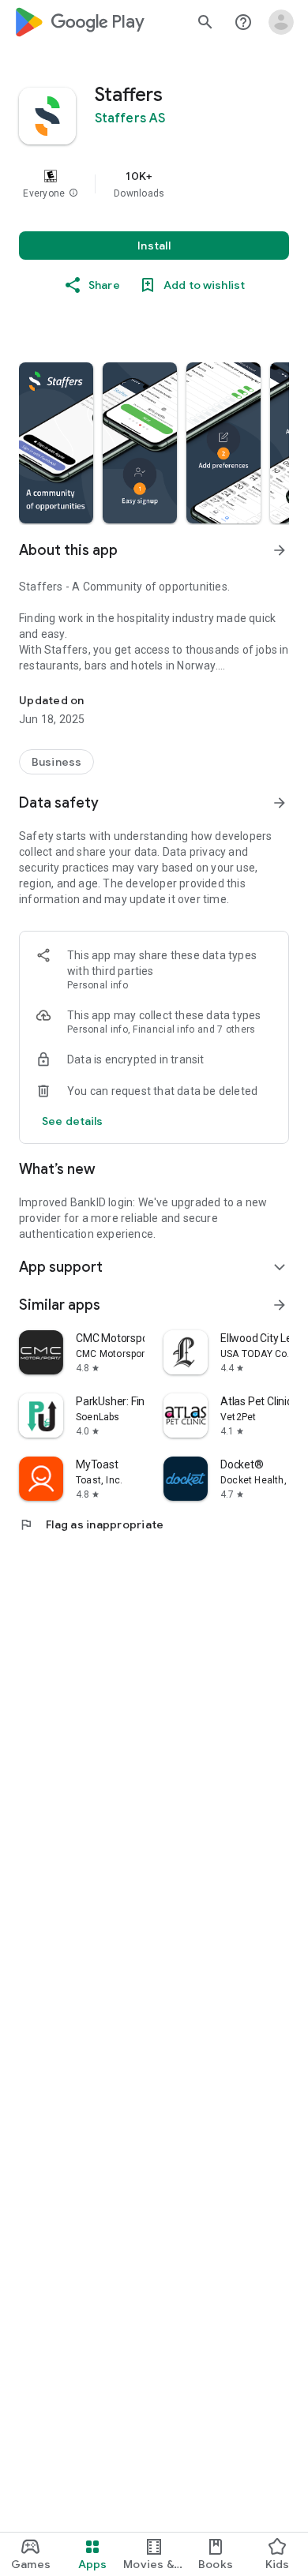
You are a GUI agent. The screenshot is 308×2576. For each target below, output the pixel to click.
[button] (73, 193)
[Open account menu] (281, 22)
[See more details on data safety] (73, 1121)
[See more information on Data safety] (280, 803)
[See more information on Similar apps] (280, 1305)
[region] (154, 184)
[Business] (56, 762)
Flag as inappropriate (91, 1524)
